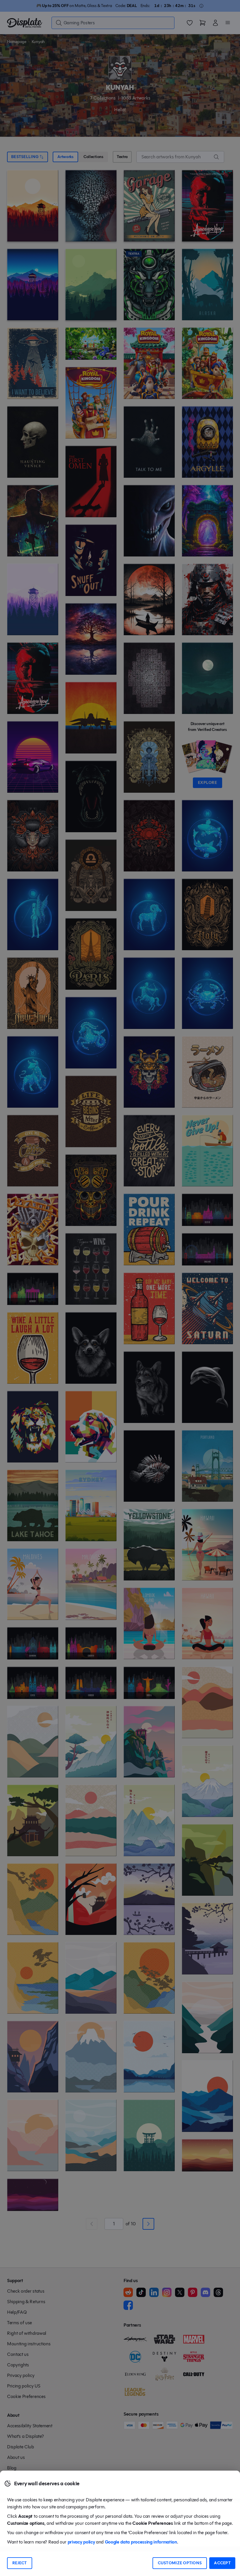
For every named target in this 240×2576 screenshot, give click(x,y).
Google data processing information (141, 2542)
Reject (20, 2563)
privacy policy (81, 2542)
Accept (222, 2563)
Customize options (180, 2563)
